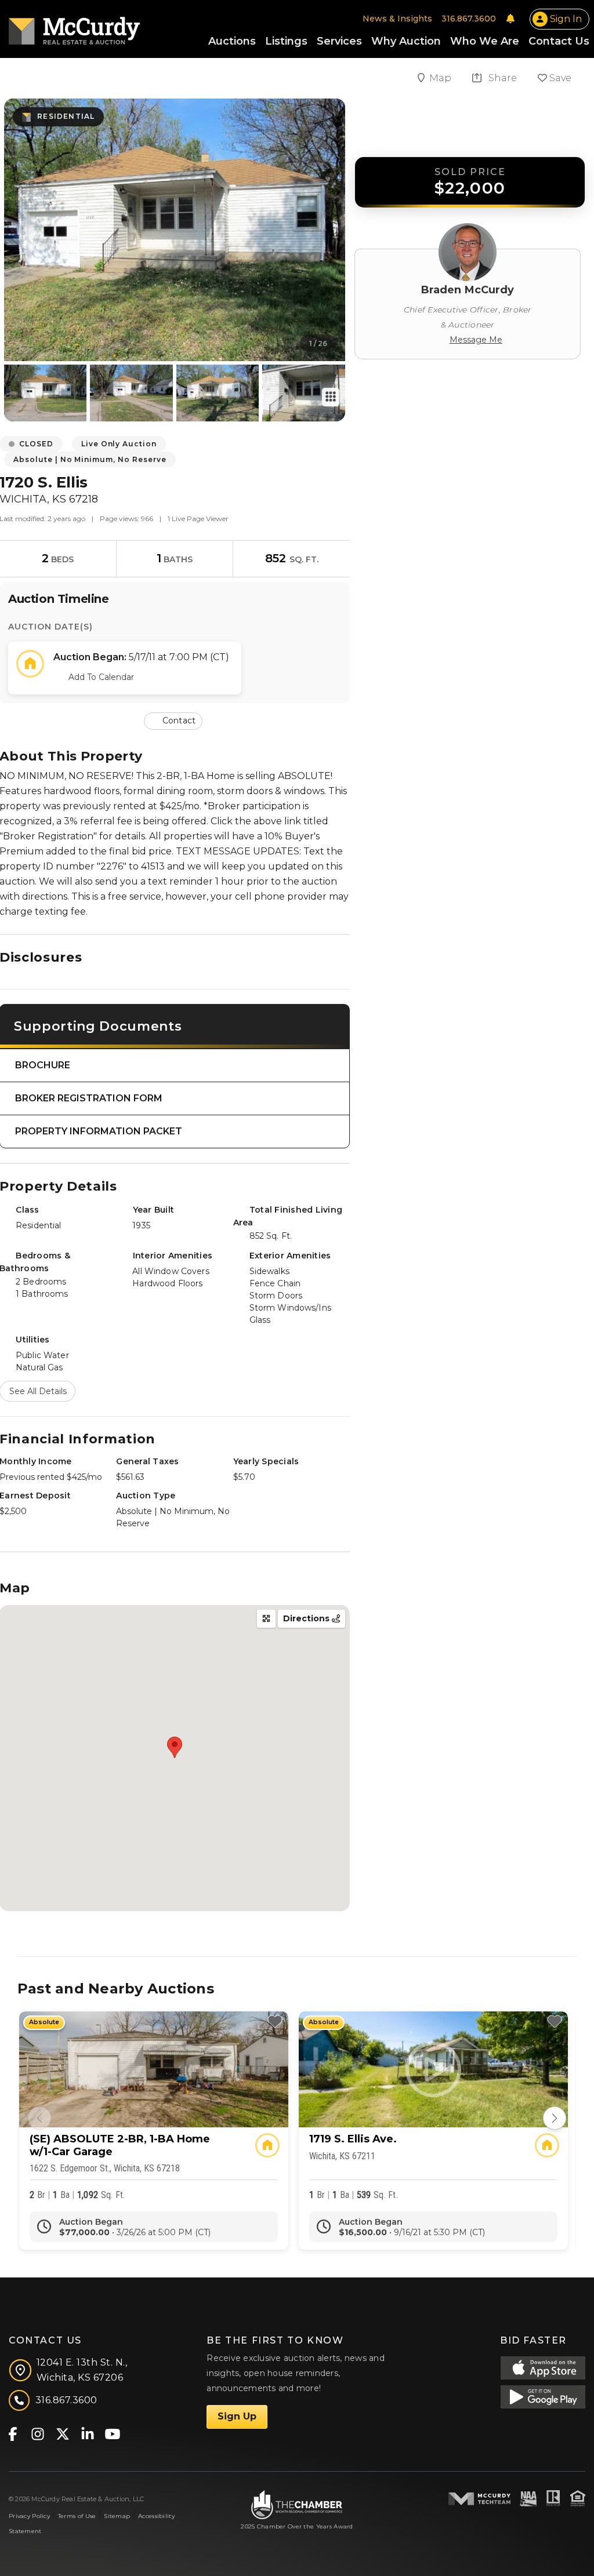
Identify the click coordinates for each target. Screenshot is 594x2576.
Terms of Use (77, 2516)
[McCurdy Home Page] (74, 27)
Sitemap (117, 2516)
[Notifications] (510, 19)
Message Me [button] (476, 340)
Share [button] (501, 78)
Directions (307, 1618)
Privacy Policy (29, 2516)
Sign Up (237, 2416)
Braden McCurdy (468, 290)
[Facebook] (12, 2433)
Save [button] (559, 78)
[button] (174, 720)
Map (441, 78)
